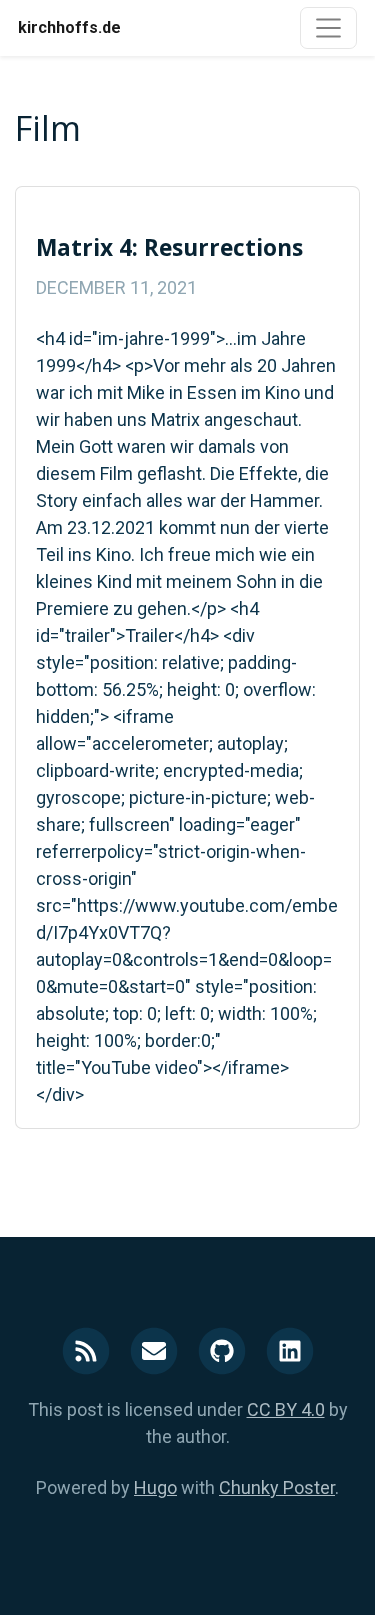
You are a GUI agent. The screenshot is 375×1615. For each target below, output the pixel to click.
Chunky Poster (277, 1487)
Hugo (155, 1487)
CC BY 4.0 (286, 1409)
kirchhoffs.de (69, 27)
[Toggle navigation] (328, 27)
